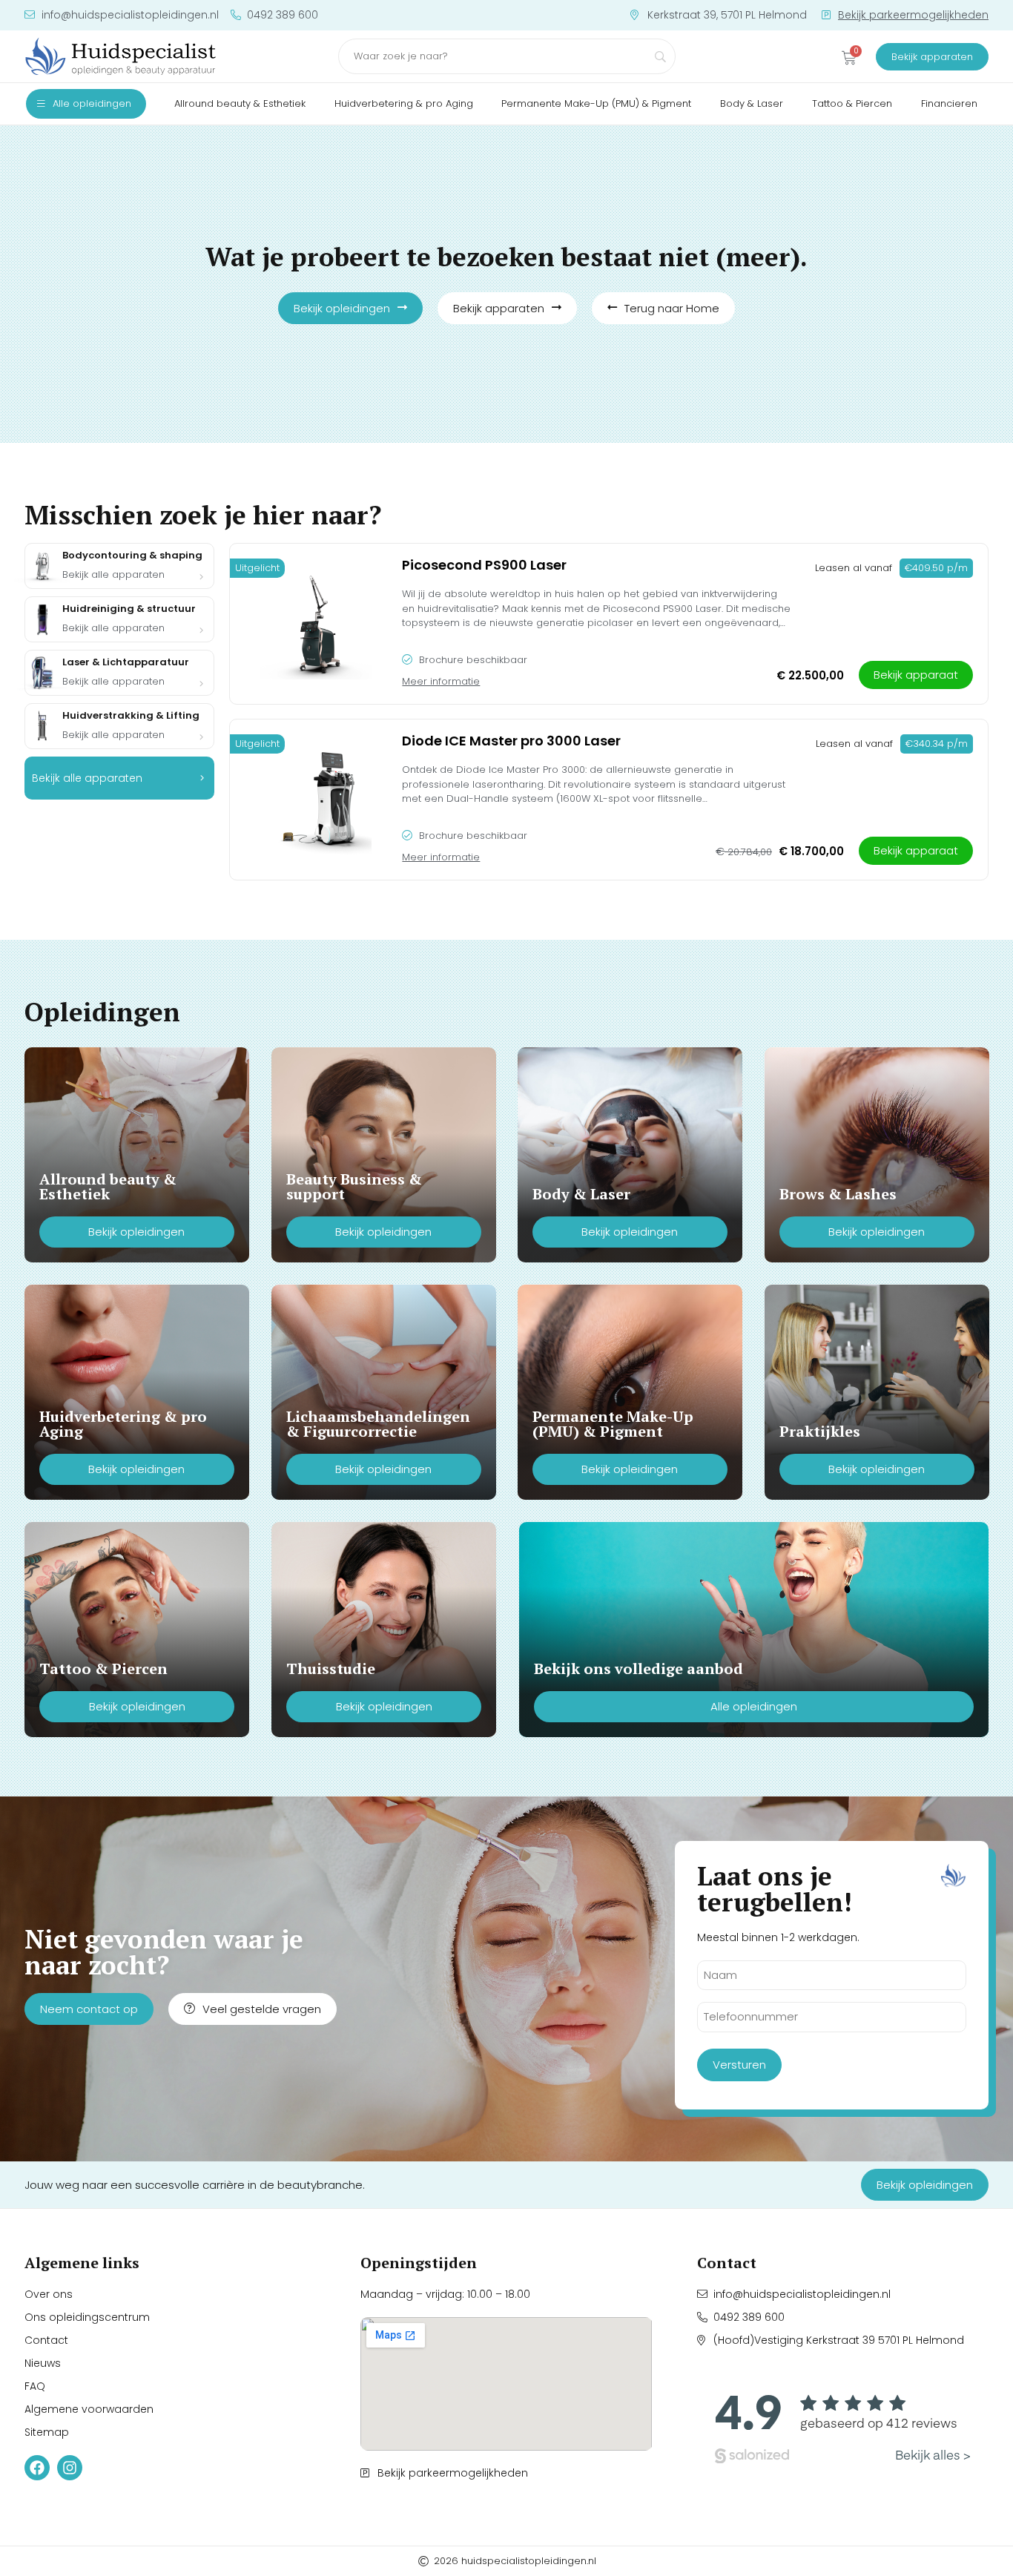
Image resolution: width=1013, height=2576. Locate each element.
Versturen (739, 2065)
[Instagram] (70, 2468)
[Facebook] (37, 2468)
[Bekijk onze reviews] (843, 2425)
